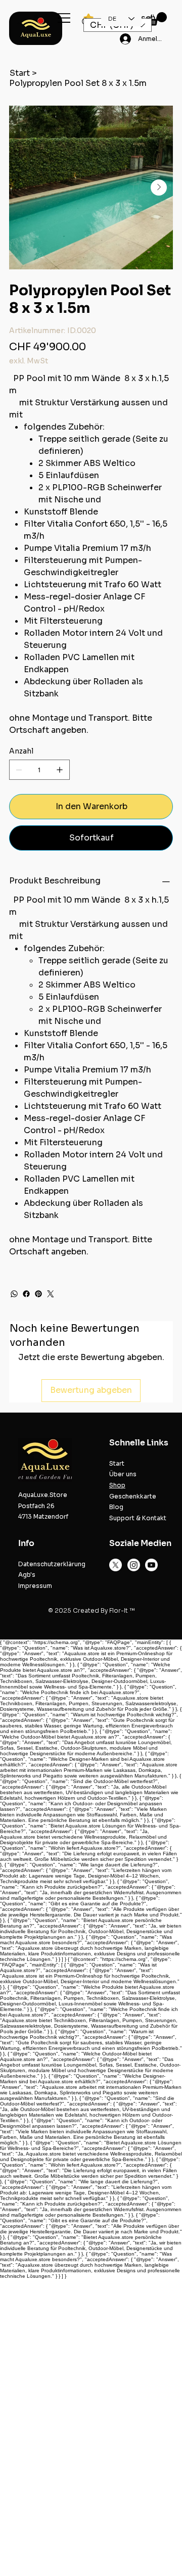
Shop (117, 1485)
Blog (116, 1507)
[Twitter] (51, 1294)
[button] (157, 19)
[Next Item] (159, 188)
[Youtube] (151, 1565)
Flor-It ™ (122, 1610)
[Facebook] (26, 1294)
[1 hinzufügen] (60, 770)
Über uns (123, 1474)
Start (117, 1463)
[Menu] (64, 18)
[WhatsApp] (14, 1294)
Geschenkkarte (133, 1496)
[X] (116, 1565)
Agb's (27, 1575)
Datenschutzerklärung (52, 1564)
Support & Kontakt (138, 1518)
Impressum (35, 1586)
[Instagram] (134, 1565)
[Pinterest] (38, 1294)
